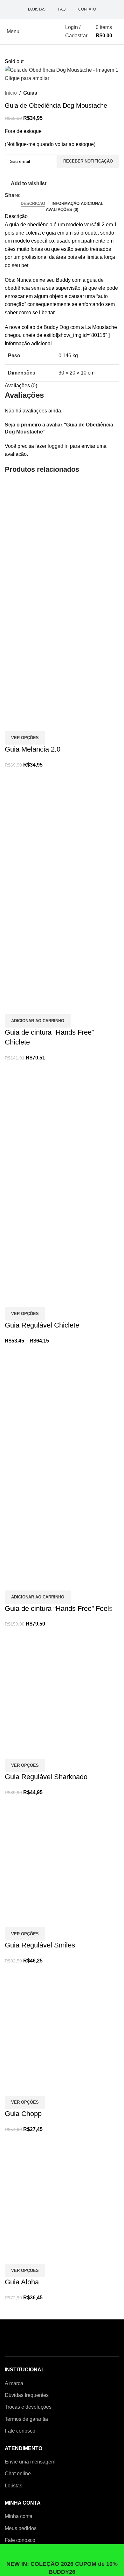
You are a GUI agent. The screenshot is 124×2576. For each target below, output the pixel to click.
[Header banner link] (62, 1288)
